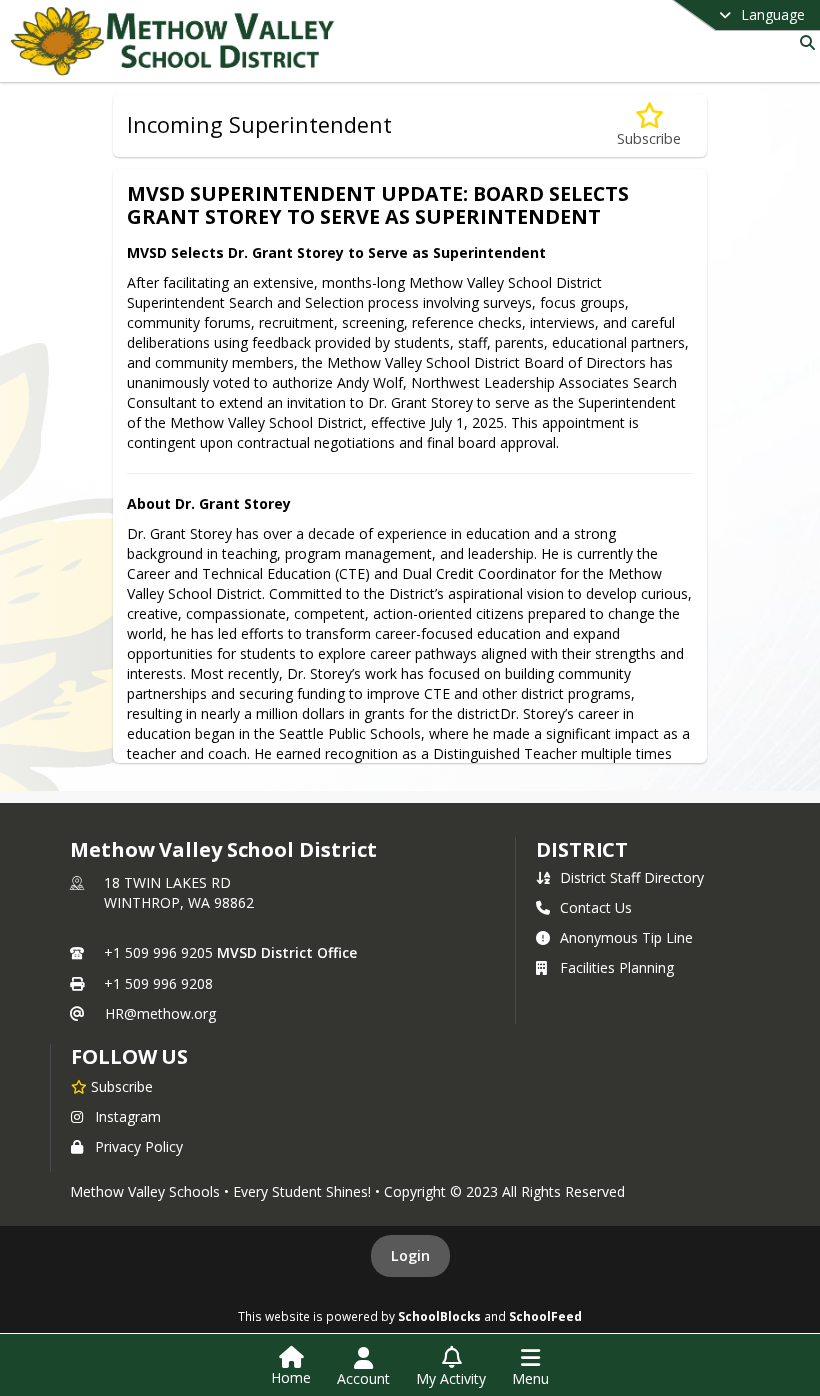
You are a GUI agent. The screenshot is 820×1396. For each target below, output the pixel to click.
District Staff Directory (632, 877)
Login (410, 1255)
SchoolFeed (545, 1316)
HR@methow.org (160, 1013)
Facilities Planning (617, 967)
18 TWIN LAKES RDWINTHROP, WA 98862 (179, 892)
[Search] (803, 42)
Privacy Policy (139, 1146)
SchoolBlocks (439, 1316)
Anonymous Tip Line (626, 937)
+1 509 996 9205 (158, 952)
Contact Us (596, 907)
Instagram (128, 1116)
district (582, 849)
